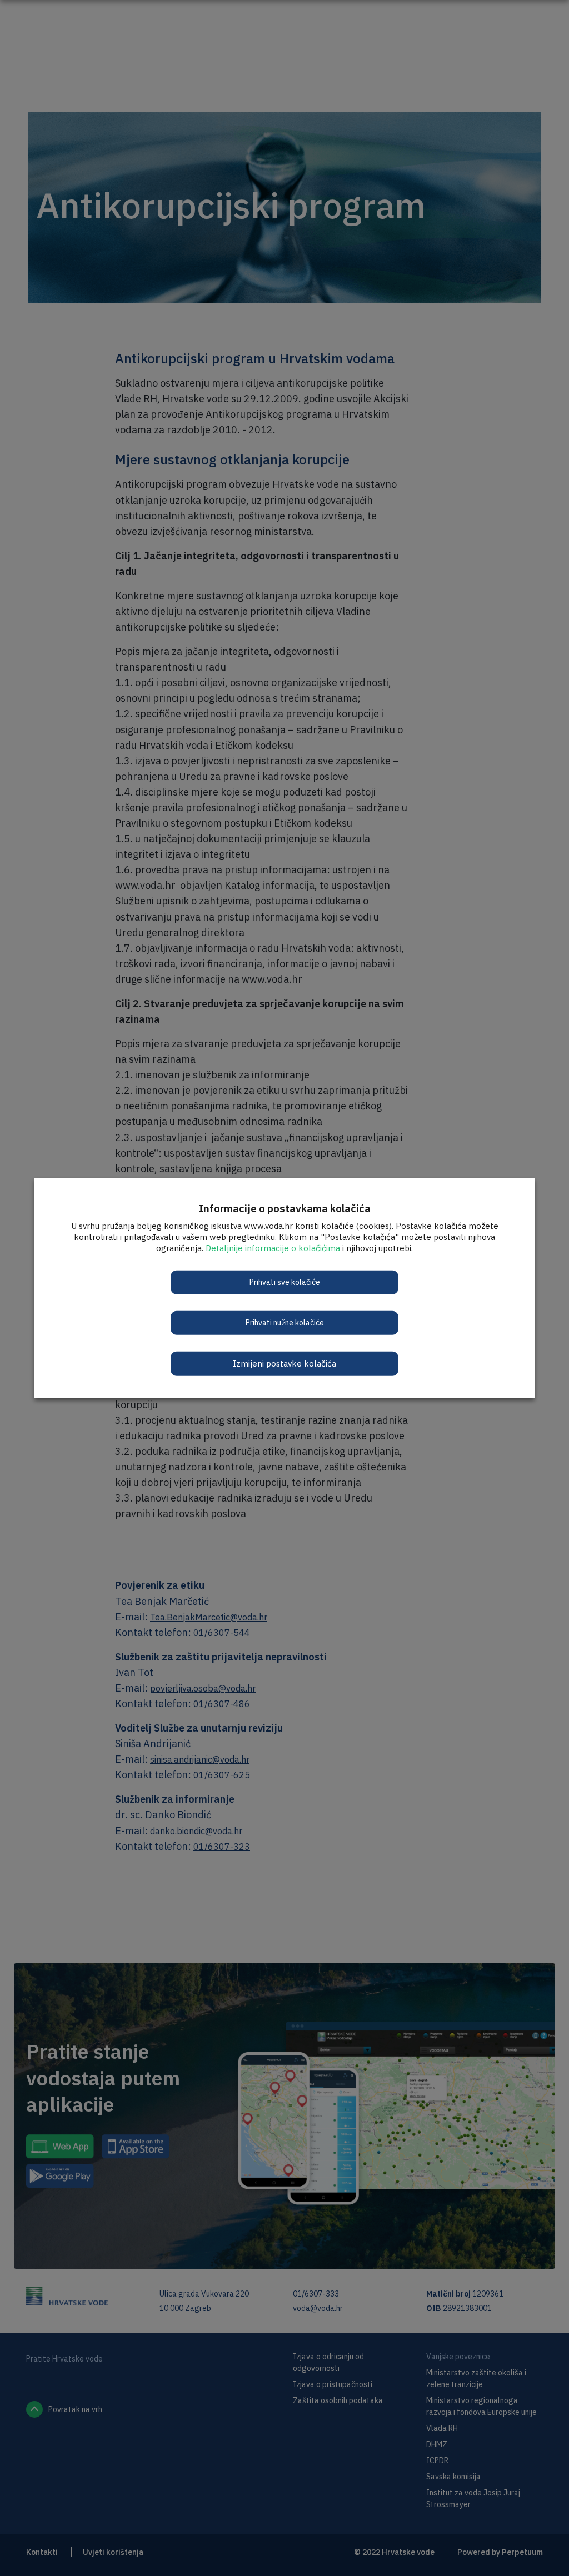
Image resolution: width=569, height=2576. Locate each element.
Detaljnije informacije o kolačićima (273, 1247)
